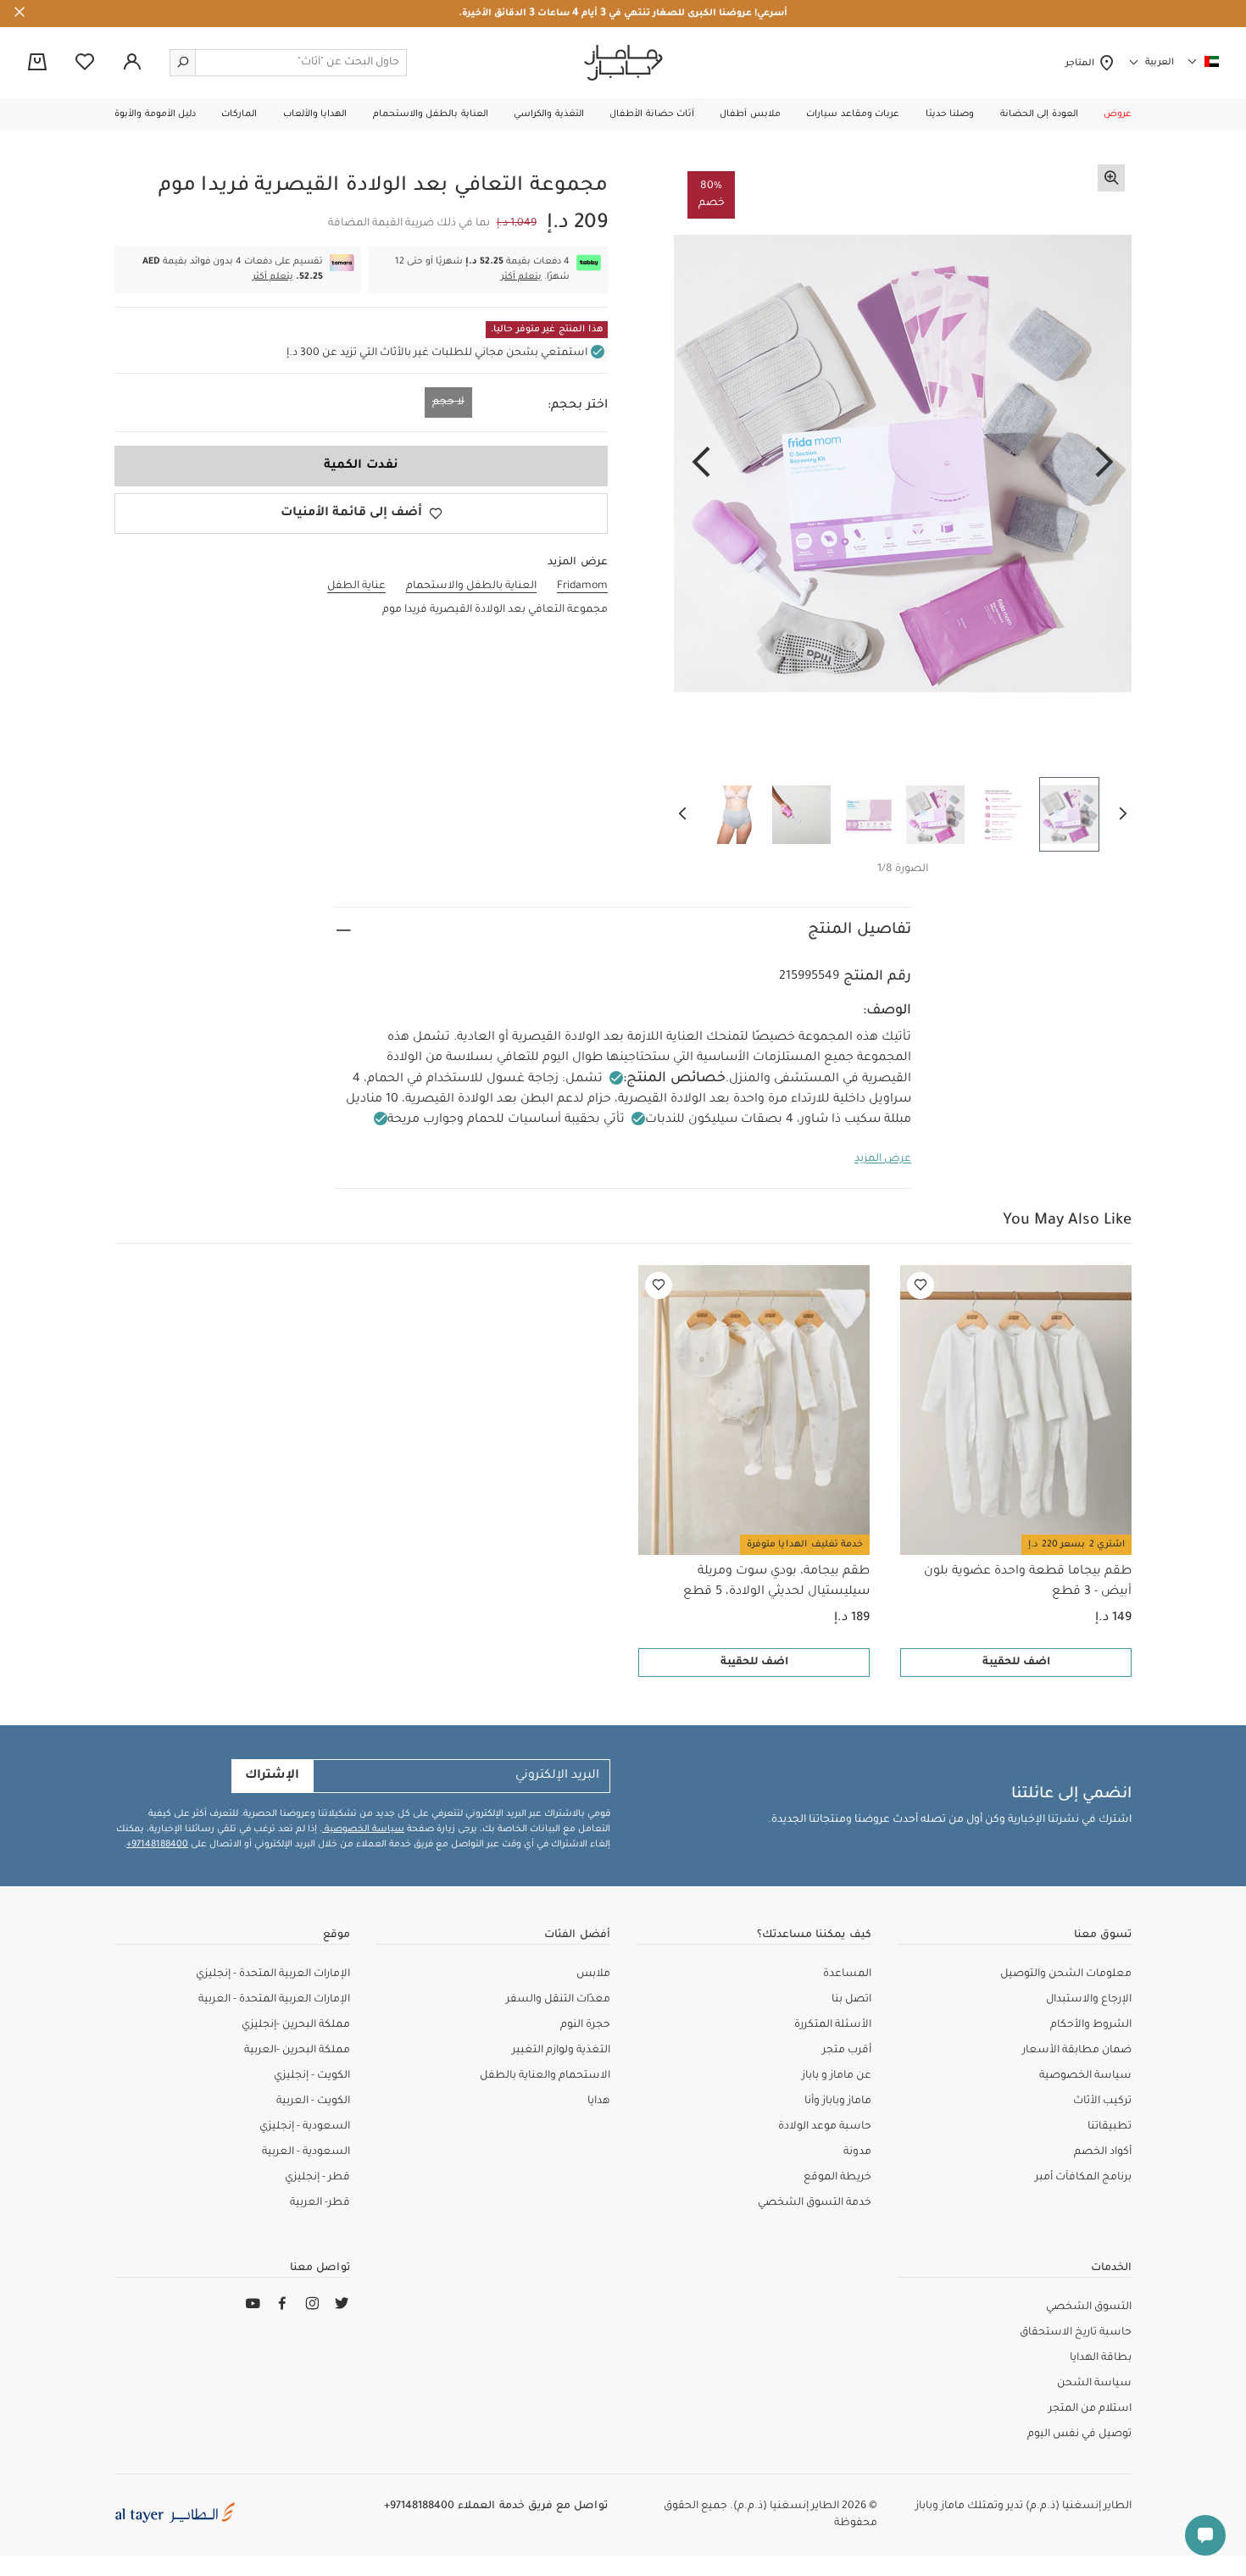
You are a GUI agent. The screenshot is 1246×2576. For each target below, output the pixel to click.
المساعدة (847, 1974)
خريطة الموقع (837, 2178)
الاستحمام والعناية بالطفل (545, 2076)
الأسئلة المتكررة (833, 2025)
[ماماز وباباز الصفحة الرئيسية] (623, 63)
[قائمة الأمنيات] (921, 1285)
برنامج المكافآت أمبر (1083, 2178)
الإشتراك (272, 1776)
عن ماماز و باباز (837, 2076)
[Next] (701, 464)
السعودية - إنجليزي (305, 2127)
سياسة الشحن (1094, 2384)
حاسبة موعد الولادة (825, 2127)
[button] (1118, 114)
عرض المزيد (883, 1159)
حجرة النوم (585, 2025)
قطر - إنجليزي (317, 2178)
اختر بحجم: (578, 406)
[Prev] (1104, 464)
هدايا (599, 2101)
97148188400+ (157, 1845)
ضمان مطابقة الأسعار (1077, 2051)
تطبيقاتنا (1110, 2127)
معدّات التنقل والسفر (558, 2000)
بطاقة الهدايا (1101, 2358)
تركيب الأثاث (1102, 2101)
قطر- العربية (320, 2203)
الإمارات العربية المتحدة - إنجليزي (273, 1974)
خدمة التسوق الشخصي (815, 2203)
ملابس (593, 1974)
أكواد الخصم (1103, 2152)
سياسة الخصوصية (363, 1829)
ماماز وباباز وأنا (838, 2101)
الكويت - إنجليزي (312, 2076)
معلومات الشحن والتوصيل (1066, 1974)
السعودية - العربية (306, 2152)
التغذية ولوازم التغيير (561, 2051)
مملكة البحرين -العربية (297, 2051)
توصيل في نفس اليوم (1079, 2434)
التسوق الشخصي (1089, 2307)
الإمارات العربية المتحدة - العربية (274, 2000)
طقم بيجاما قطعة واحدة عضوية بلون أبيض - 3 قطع (1028, 1582)
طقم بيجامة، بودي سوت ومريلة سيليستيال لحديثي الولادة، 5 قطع (776, 1582)
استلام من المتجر (1090, 2409)
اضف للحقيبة (1016, 1663)
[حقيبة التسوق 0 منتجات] (37, 64)
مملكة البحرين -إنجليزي (296, 2025)
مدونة (857, 2152)
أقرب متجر (847, 2051)
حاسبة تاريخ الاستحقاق (1076, 2333)
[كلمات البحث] (183, 63)
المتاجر (1082, 64)
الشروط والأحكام (1091, 2025)
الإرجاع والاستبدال (1089, 2000)
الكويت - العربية (313, 2101)
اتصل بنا (851, 2000)
